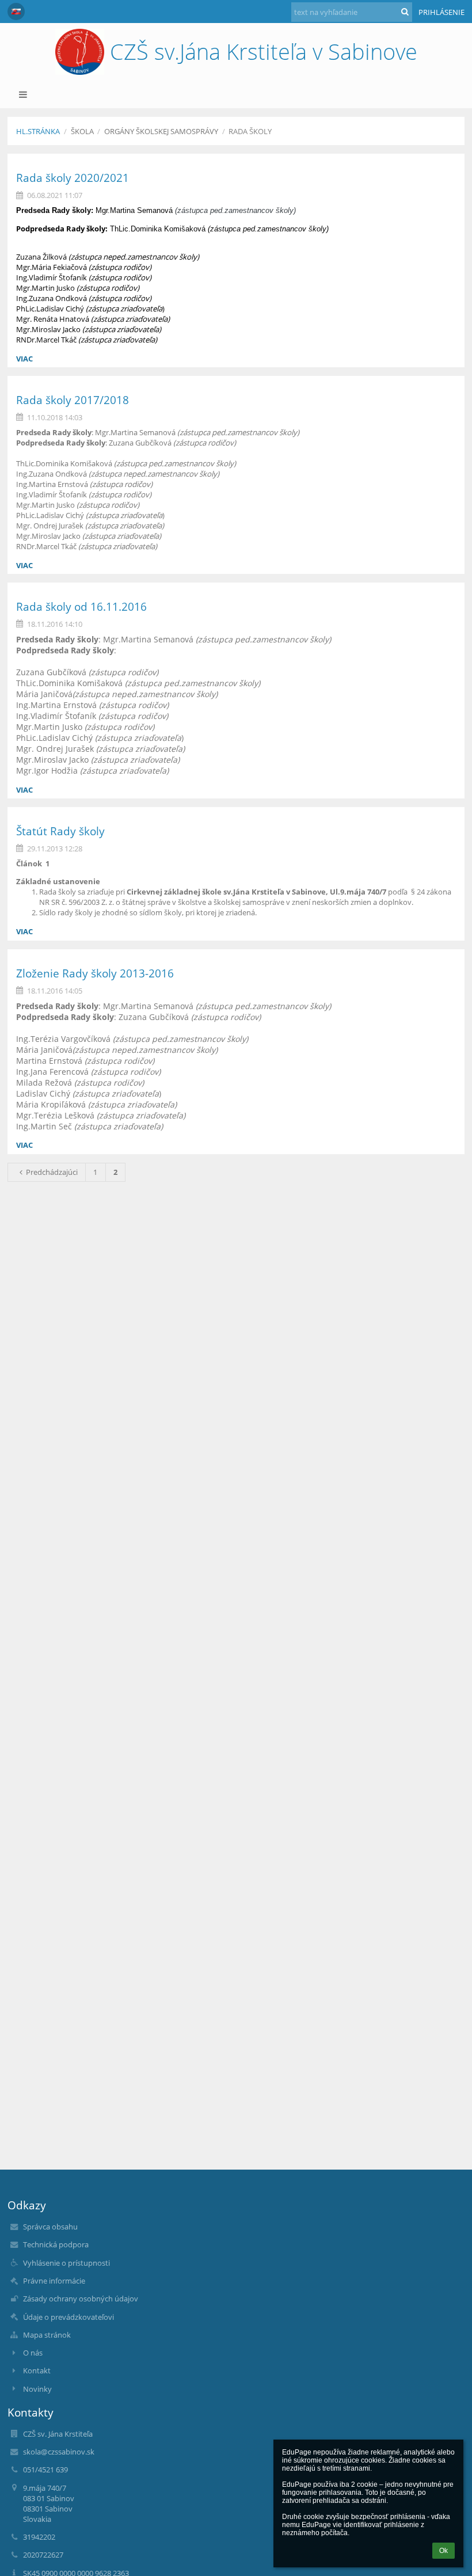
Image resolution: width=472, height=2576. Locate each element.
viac (24, 359)
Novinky (37, 2389)
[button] (16, 12)
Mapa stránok (47, 2335)
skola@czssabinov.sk (59, 2452)
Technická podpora (56, 2244)
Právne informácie (54, 2281)
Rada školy (250, 131)
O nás (33, 2353)
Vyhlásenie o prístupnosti (66, 2263)
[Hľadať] (405, 12)
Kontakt (37, 2370)
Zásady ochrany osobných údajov (81, 2299)
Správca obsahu (50, 2227)
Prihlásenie (441, 12)
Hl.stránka (38, 131)
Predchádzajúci (52, 1172)
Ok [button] (444, 2551)
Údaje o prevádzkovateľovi (68, 2317)
